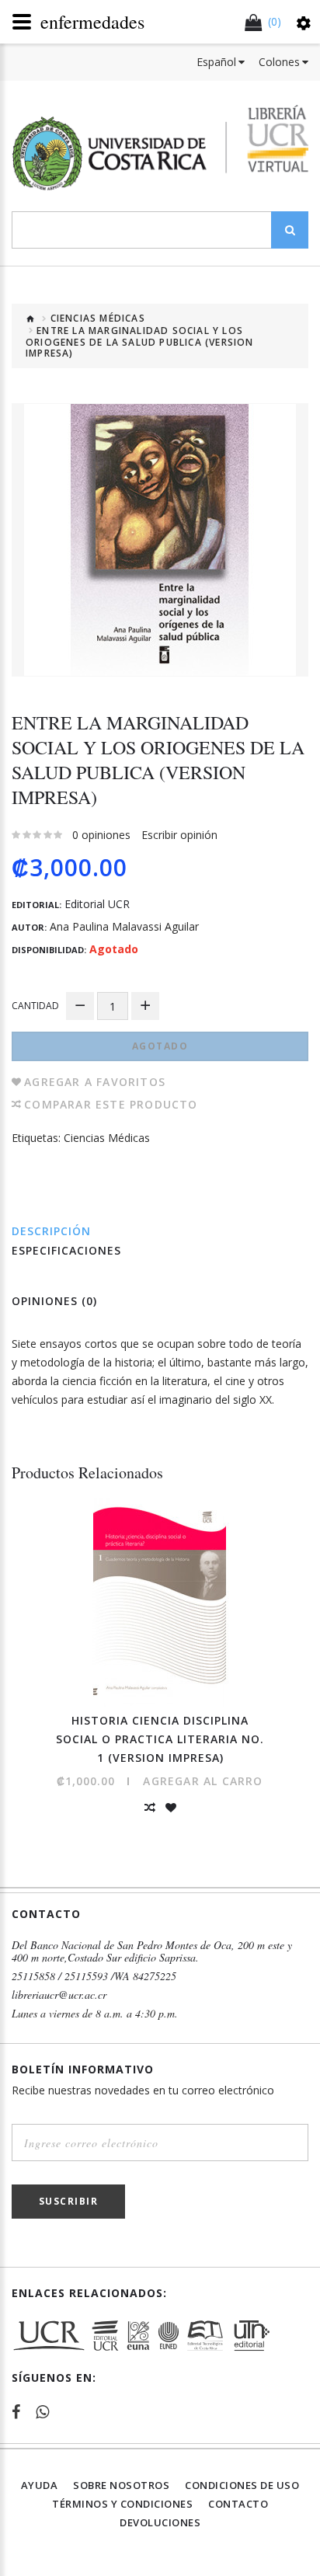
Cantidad (35, 1006)
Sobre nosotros (121, 2485)
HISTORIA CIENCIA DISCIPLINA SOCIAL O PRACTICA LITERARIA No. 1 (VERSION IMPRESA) (160, 1739)
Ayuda (40, 2485)
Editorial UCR (97, 904)
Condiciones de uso (242, 2485)
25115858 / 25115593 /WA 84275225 (94, 1976)
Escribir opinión (179, 835)
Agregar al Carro (203, 1781)
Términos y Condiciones (122, 2504)
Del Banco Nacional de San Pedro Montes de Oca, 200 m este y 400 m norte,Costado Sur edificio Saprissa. (152, 1951)
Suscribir (69, 2201)
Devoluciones (160, 2522)
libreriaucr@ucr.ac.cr (59, 1995)
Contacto (238, 2504)
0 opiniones (101, 835)
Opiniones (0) (54, 1301)
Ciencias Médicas (98, 319)
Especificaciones (66, 1250)
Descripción (51, 1231)
